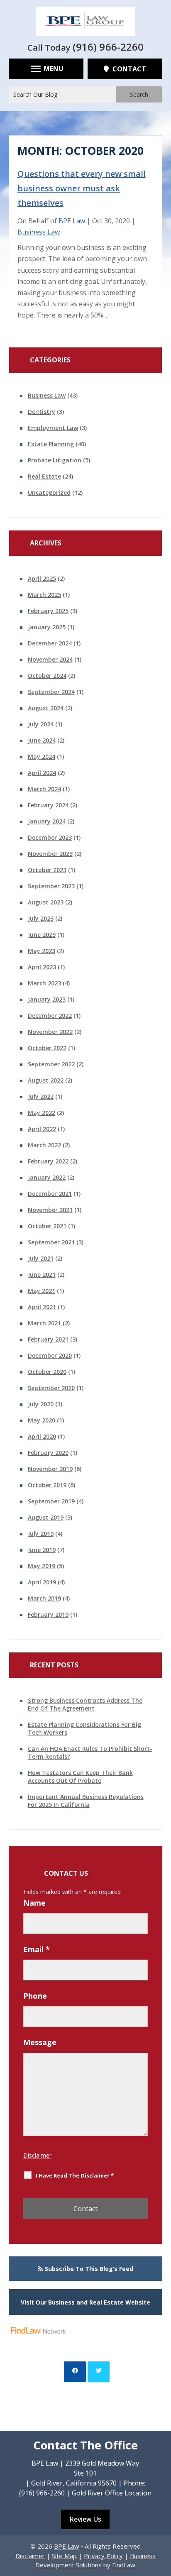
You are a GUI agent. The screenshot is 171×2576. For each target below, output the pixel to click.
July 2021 (41, 1258)
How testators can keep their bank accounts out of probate (80, 1777)
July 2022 (41, 1096)
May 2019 (42, 1566)
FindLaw (124, 2565)
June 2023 (42, 935)
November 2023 (50, 854)
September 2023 (51, 886)
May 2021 (42, 1291)
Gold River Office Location (112, 2493)
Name (34, 1903)
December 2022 (50, 1015)
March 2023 (44, 983)
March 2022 (44, 1145)
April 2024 (42, 773)
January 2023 (47, 999)
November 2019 (50, 1469)
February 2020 (48, 1453)
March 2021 (44, 1323)
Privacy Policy (103, 2556)
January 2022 (47, 1177)
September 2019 (51, 1501)
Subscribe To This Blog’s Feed (89, 2269)
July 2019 (41, 1534)
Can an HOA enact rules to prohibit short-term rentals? (90, 1752)
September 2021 (51, 1242)
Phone (35, 1996)
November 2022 (50, 1032)
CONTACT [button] (129, 69)
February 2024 (48, 805)
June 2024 (42, 740)
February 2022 (48, 1161)
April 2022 (42, 1129)
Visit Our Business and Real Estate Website (85, 2302)
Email (37, 1949)
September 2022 (51, 1064)
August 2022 (46, 1080)
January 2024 (47, 821)
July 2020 (41, 1404)
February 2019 (48, 1614)
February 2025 (48, 611)
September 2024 (51, 692)
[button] (46, 68)
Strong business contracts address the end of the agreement (85, 1704)
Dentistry (42, 412)
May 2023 (42, 951)
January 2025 (47, 627)
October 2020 (47, 1372)
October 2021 (47, 1226)
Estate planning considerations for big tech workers (84, 1728)
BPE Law (72, 221)
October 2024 (47, 676)
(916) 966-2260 (108, 47)
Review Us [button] (85, 2519)
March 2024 (44, 789)
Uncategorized (49, 492)
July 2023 (41, 918)
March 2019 (44, 1598)
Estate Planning (51, 444)
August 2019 (46, 1517)
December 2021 (50, 1194)
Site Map (64, 2556)
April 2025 (42, 578)
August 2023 (46, 902)
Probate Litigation (55, 460)
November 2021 (50, 1210)
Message (40, 2042)
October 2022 (47, 1048)
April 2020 (42, 1436)
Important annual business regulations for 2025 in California (86, 1801)
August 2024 (46, 708)
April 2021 (42, 1307)
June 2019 (42, 1550)
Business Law (39, 232)
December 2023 (50, 837)
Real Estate (44, 476)
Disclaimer (37, 2155)
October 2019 (47, 1485)
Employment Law (53, 428)
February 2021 (48, 1339)
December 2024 (50, 643)
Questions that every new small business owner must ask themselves (82, 188)
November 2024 (50, 659)
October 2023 (47, 870)
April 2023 (42, 967)
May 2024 (42, 756)
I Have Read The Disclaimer (75, 2175)
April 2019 (42, 1582)
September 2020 (51, 1388)
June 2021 (42, 1275)
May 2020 (42, 1420)
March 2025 (44, 595)
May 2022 (42, 1113)
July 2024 (41, 724)
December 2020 (50, 1355)
